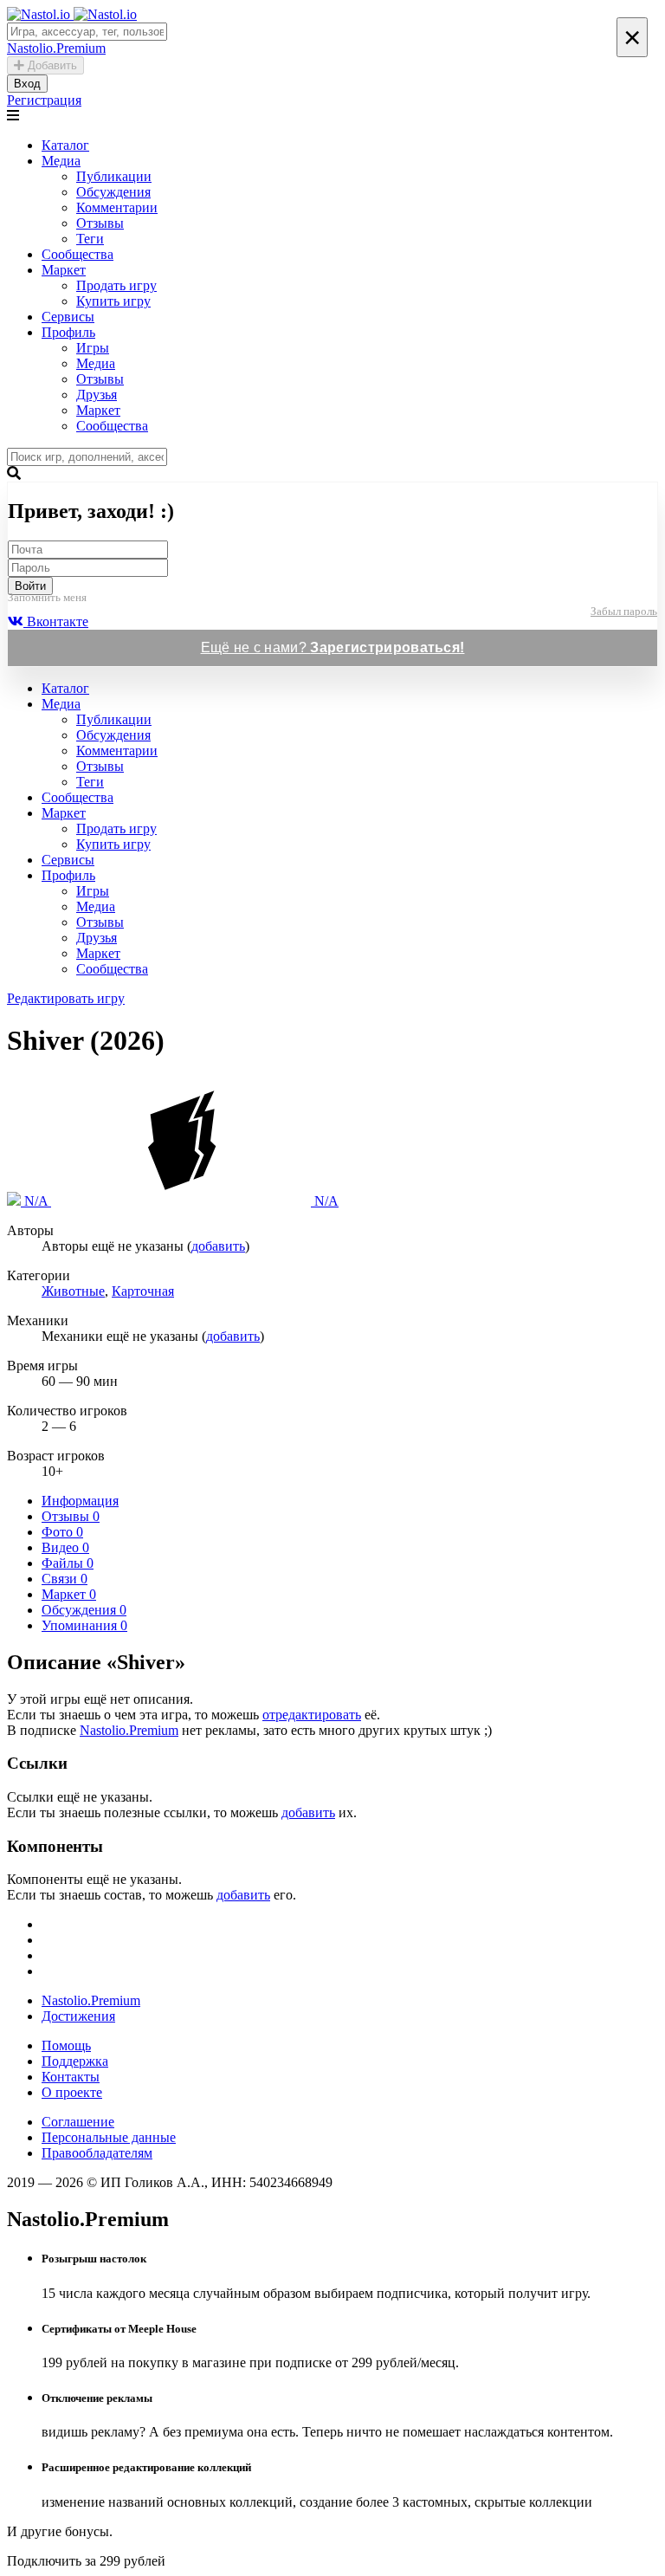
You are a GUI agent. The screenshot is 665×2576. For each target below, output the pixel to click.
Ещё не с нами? (333, 647)
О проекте (72, 2092)
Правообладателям (97, 2153)
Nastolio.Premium (129, 1730)
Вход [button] (27, 84)
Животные (73, 1291)
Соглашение (78, 2122)
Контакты (71, 2077)
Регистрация (44, 100)
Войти (30, 586)
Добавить (51, 65)
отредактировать (312, 1715)
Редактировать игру (66, 998)
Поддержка (75, 2061)
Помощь (66, 2045)
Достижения (78, 2016)
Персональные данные (109, 2137)
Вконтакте (56, 621)
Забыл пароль (624, 611)
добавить (218, 1246)
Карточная (143, 1291)
